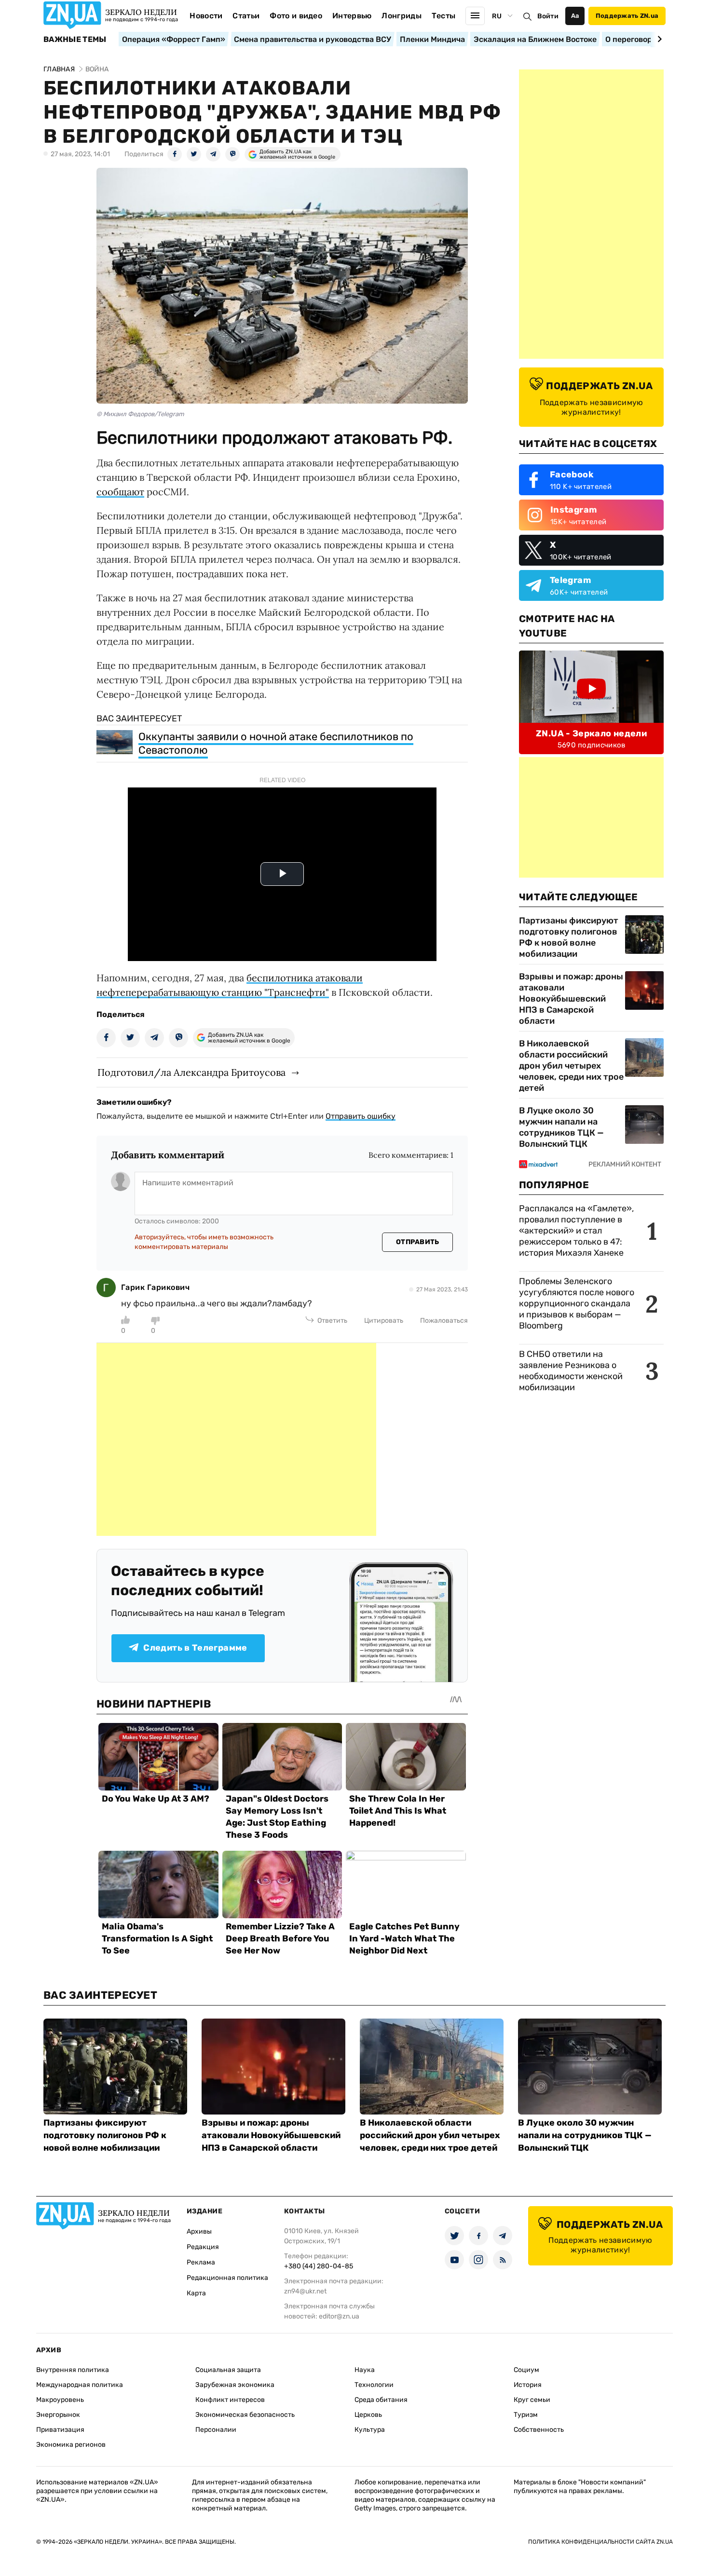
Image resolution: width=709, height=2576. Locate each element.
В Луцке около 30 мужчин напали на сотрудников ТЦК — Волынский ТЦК (561, 1127)
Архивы (199, 2231)
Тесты (444, 16)
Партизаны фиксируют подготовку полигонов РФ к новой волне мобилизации (569, 937)
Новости (206, 16)
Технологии (374, 2385)
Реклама (201, 2262)
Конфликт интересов (230, 2400)
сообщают (120, 492)
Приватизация (60, 2430)
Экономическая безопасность (245, 2415)
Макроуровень (60, 2400)
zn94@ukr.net (305, 2291)
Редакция (203, 2247)
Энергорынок (58, 2415)
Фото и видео (296, 16)
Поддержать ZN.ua (627, 16)
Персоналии (216, 2430)
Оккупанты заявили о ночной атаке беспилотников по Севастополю (276, 743)
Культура (370, 2430)
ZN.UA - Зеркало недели (591, 733)
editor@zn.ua (339, 2316)
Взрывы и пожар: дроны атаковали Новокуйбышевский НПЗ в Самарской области (571, 999)
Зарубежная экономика (235, 2385)
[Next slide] (658, 39)
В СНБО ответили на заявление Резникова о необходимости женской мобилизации (571, 1371)
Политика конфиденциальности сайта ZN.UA (600, 2542)
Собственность (539, 2430)
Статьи (246, 16)
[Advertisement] (236, 1439)
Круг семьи (532, 2400)
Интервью (352, 16)
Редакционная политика (227, 2278)
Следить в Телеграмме (195, 1648)
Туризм (526, 2415)
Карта (196, 2293)
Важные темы (75, 40)
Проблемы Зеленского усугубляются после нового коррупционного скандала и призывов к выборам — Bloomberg (577, 1303)
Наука (365, 2370)
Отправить (418, 1242)
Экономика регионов (71, 2445)
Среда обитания (381, 2400)
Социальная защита (228, 2370)
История (528, 2385)
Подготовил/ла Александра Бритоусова (191, 1072)
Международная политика (80, 2385)
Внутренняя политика (73, 2370)
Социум (526, 2370)
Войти (548, 16)
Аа (575, 16)
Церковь (368, 2415)
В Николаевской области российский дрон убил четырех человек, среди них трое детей (571, 1066)
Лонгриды (402, 16)
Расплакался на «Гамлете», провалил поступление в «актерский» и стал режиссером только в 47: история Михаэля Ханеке (576, 1231)
